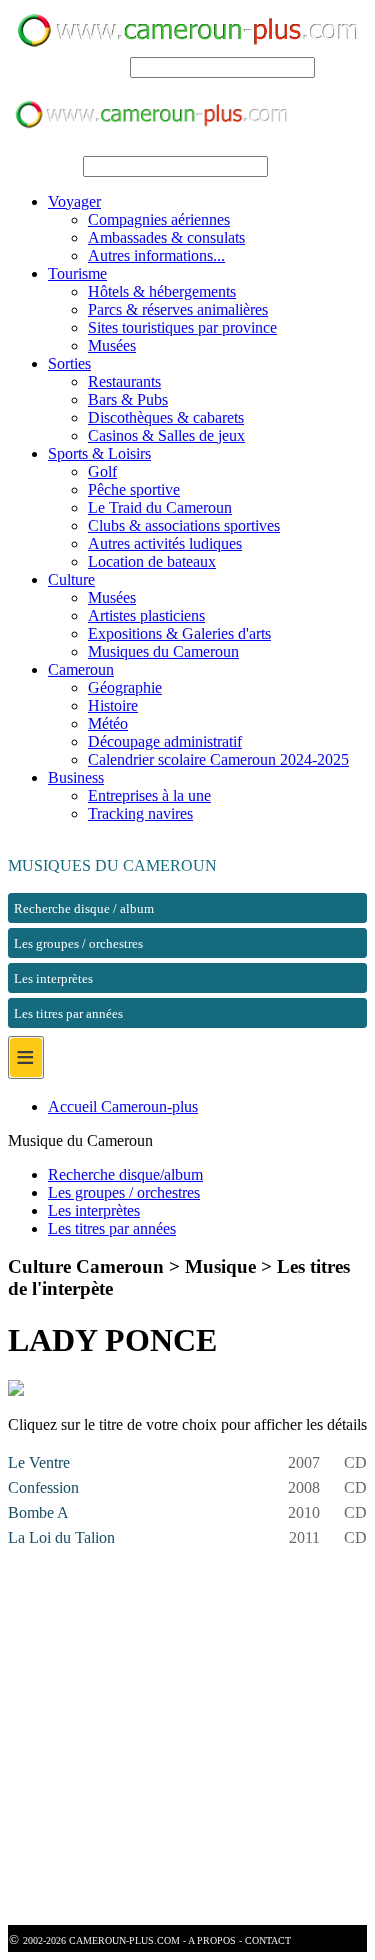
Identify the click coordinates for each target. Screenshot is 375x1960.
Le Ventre (39, 1462)
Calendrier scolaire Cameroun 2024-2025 (218, 759)
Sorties (69, 363)
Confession (43, 1487)
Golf (102, 471)
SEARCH (93, 66)
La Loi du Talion (61, 1537)
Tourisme (77, 273)
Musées (112, 345)
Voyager (74, 201)
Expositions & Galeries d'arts (179, 633)
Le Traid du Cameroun (160, 507)
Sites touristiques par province (182, 327)
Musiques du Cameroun (163, 651)
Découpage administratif (165, 741)
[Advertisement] (187, 1737)
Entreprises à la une (149, 795)
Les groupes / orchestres (124, 1192)
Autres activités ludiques (165, 543)
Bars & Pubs (128, 399)
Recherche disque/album (125, 1174)
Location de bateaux (152, 561)
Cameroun (81, 669)
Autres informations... (156, 255)
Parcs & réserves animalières (178, 309)
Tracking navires (140, 813)
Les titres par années (112, 1228)
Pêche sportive (134, 489)
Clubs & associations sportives (184, 525)
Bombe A (38, 1512)
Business (76, 777)
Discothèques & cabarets (166, 417)
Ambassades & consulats (166, 237)
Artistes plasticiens (146, 615)
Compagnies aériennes (159, 219)
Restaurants (124, 381)
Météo (108, 723)
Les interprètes (94, 1210)
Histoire (113, 705)
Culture (71, 579)
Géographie (125, 687)
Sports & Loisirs (99, 453)
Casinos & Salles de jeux (166, 435)
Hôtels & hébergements (162, 291)
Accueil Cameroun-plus (123, 1106)
